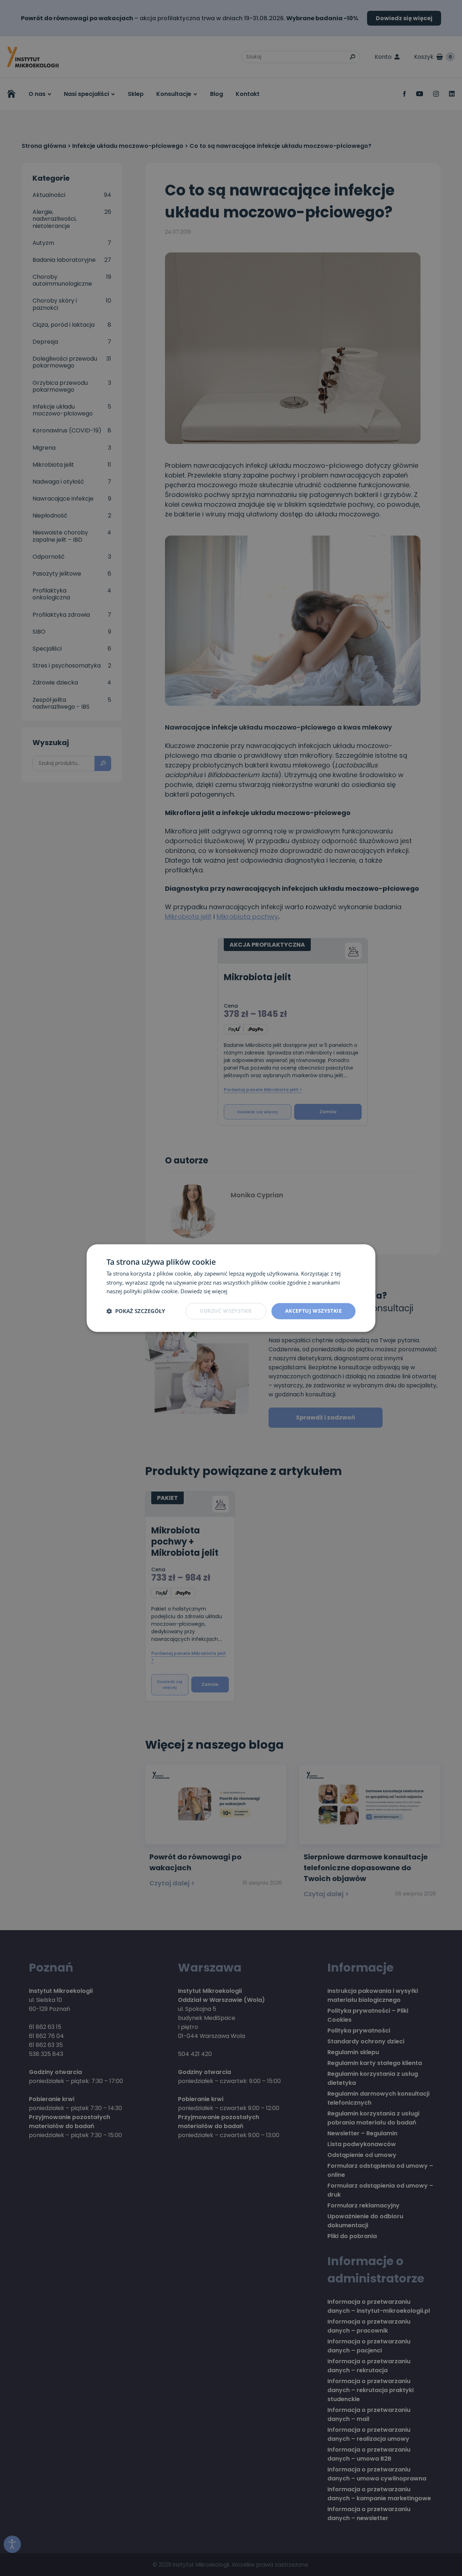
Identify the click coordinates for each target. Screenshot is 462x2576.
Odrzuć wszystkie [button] (226, 1311)
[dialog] (231, 1288)
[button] (136, 1311)
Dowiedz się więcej (204, 1291)
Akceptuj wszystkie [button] (313, 1311)
